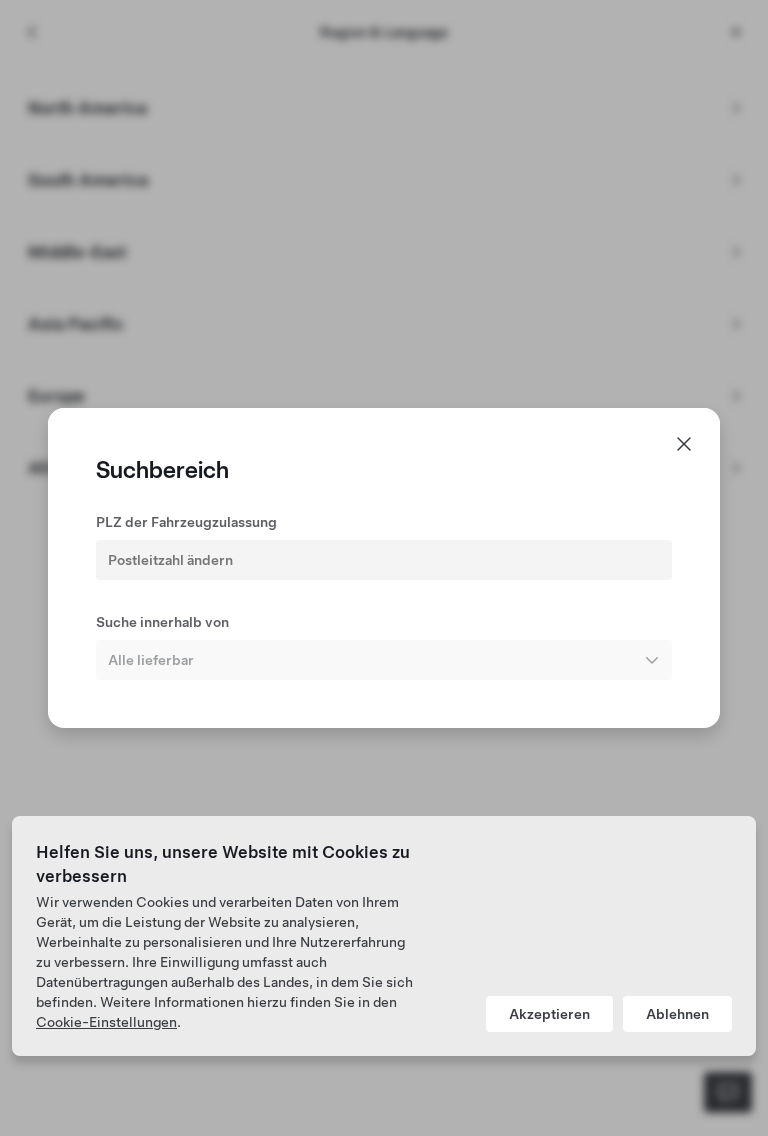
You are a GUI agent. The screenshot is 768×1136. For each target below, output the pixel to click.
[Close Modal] (684, 444)
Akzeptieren (549, 1014)
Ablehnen (677, 1014)
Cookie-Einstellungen (106, 1022)
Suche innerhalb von (162, 622)
